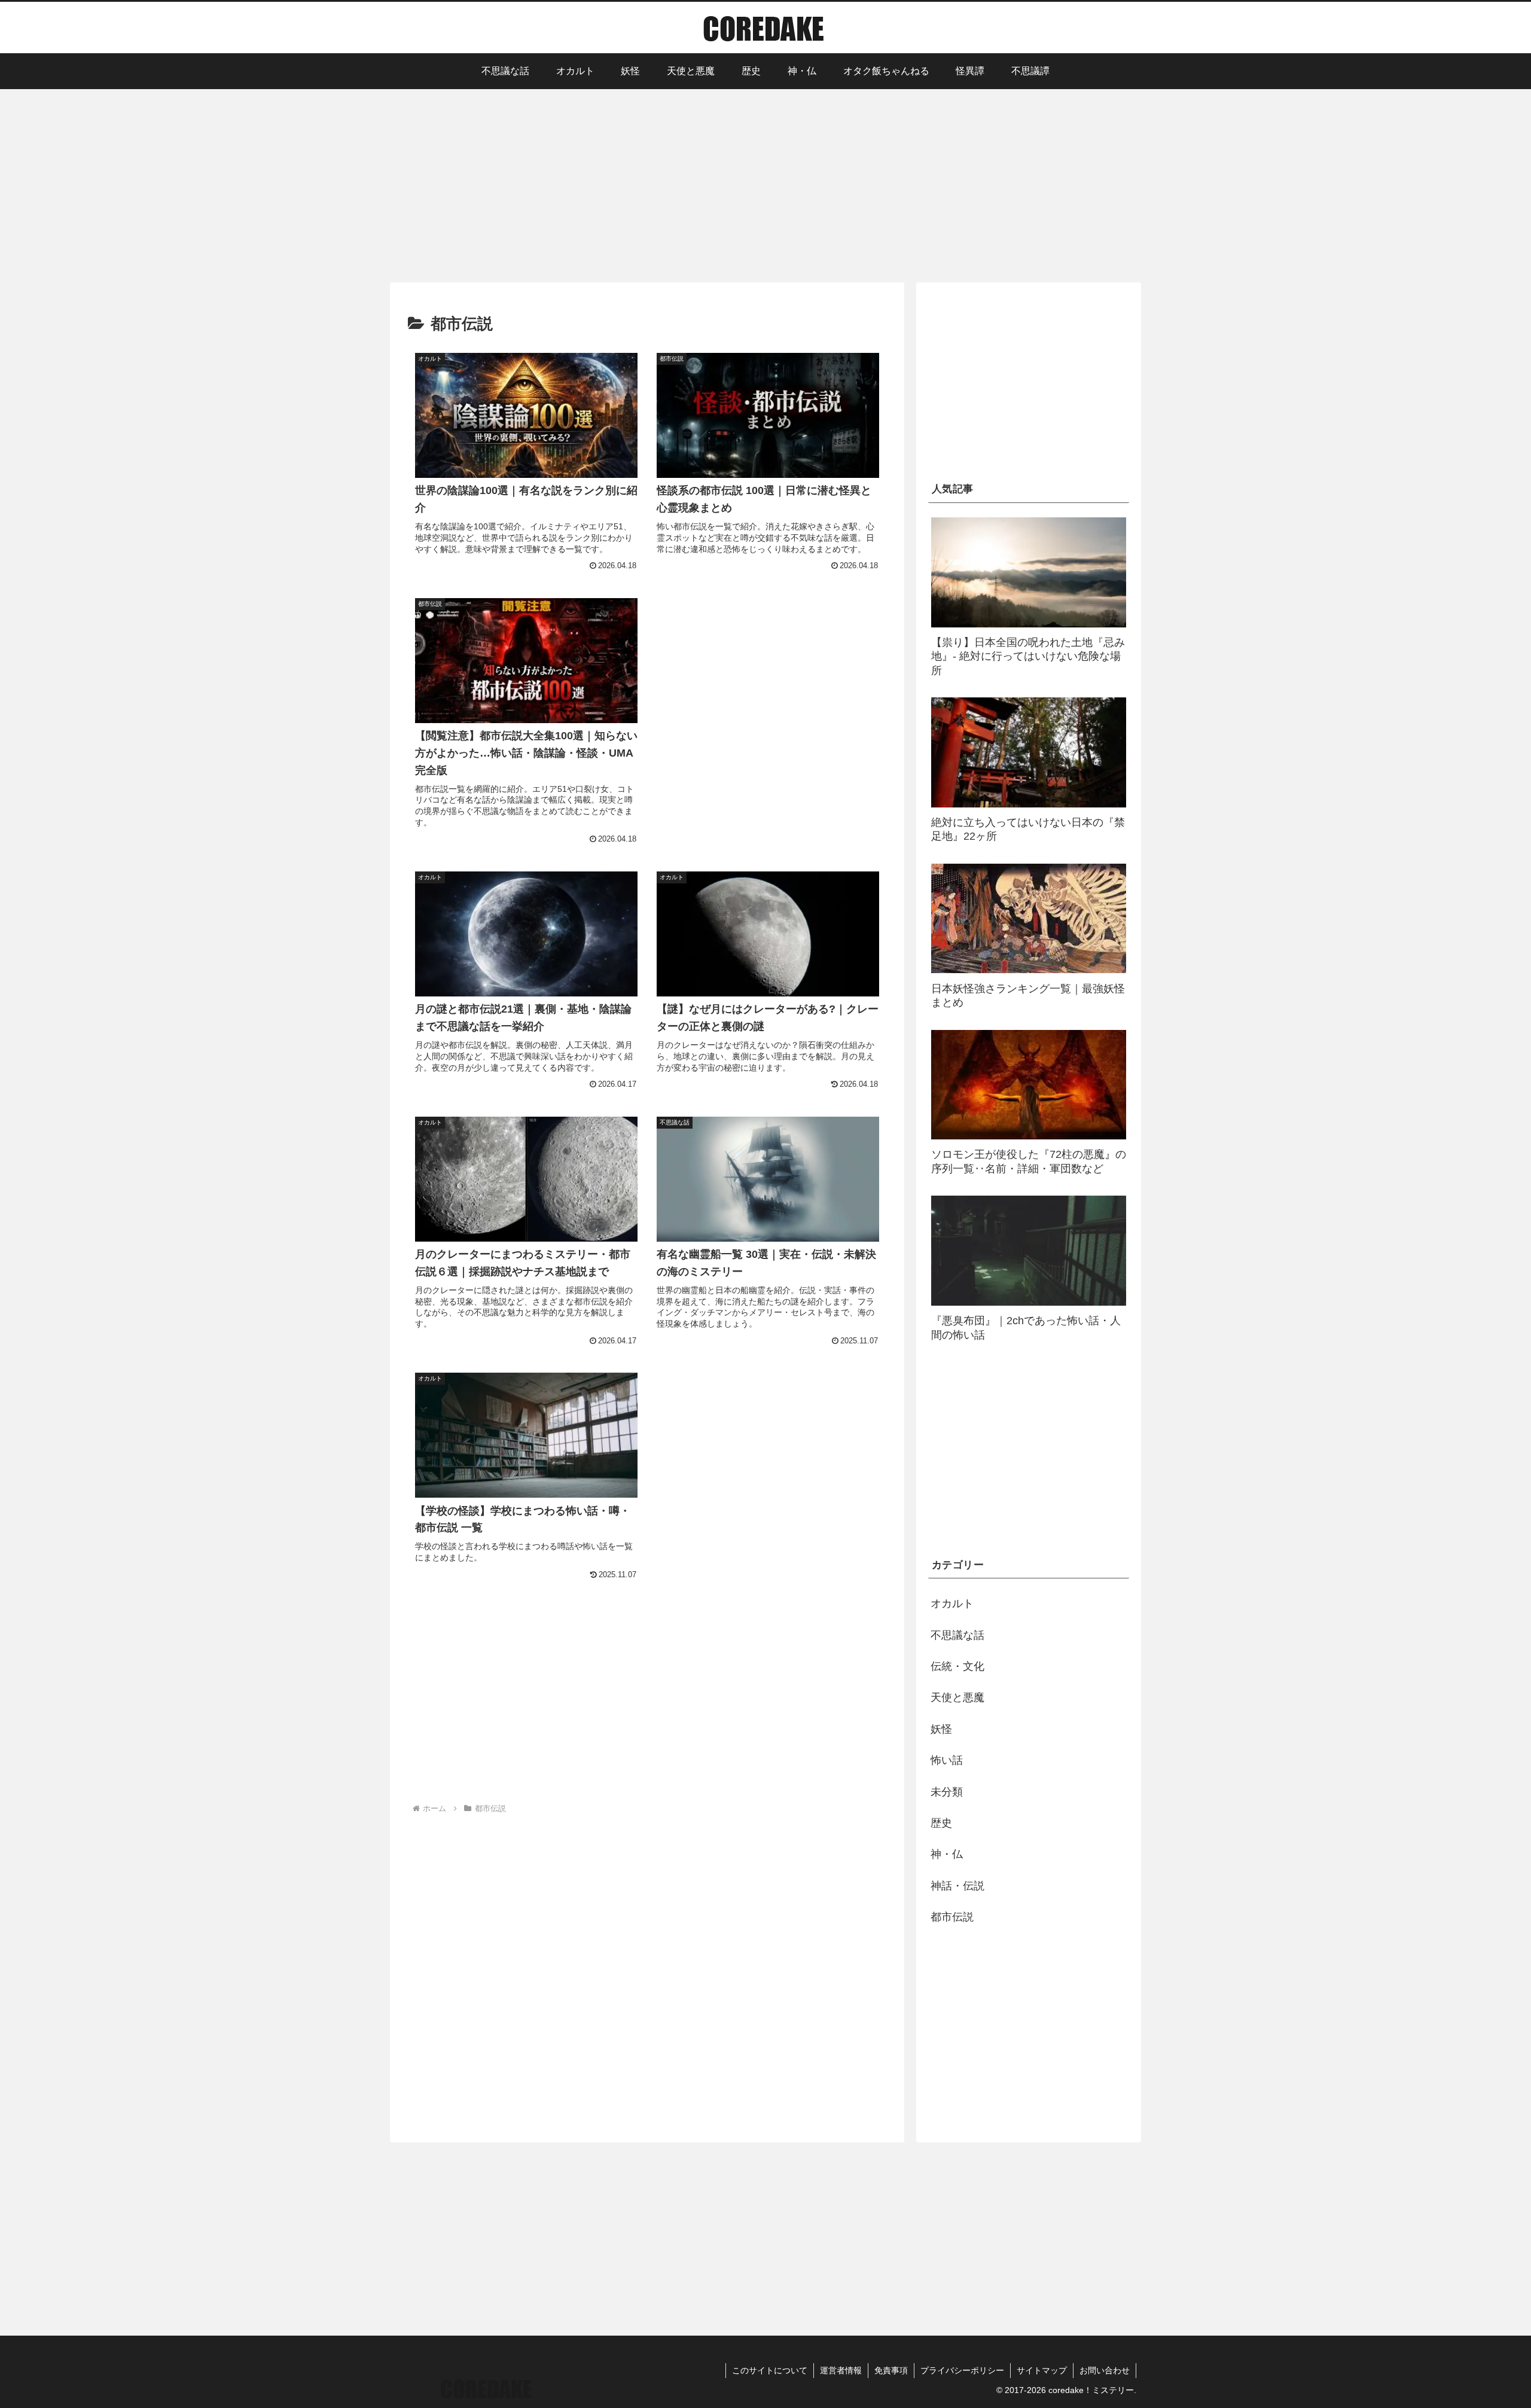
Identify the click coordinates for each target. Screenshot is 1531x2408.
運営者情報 (841, 2370)
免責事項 (891, 2370)
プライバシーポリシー (962, 2370)
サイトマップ (1042, 2370)
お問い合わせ (1105, 2370)
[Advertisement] (765, 184)
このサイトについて (770, 2370)
